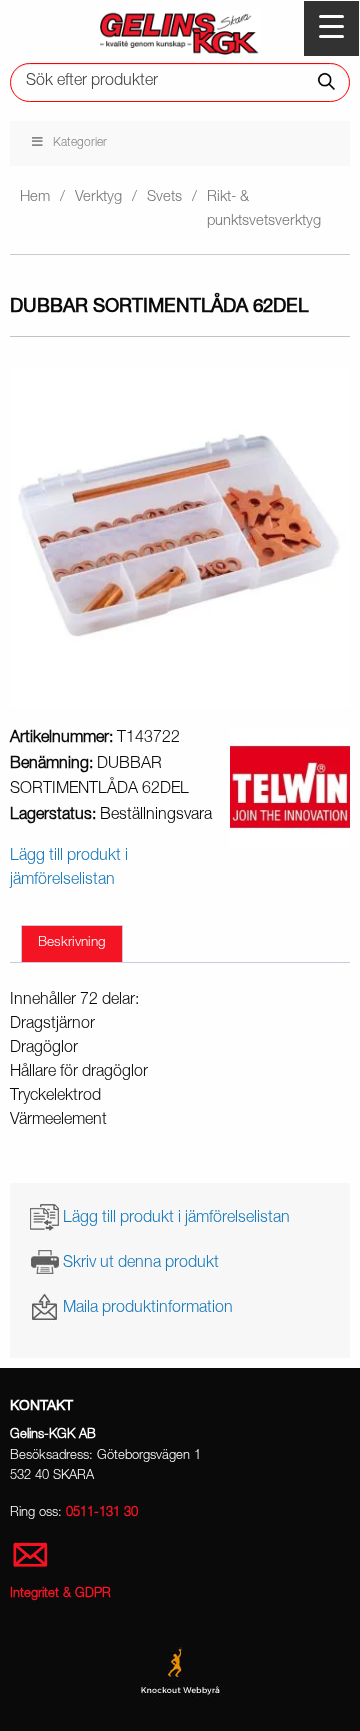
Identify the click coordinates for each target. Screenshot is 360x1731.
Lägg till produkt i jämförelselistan (176, 1218)
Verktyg (98, 197)
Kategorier (80, 143)
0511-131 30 (102, 1513)
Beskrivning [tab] (72, 943)
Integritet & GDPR (60, 1594)
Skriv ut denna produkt (141, 1263)
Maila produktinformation (148, 1309)
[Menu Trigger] (331, 28)
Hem (35, 197)
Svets (164, 197)
